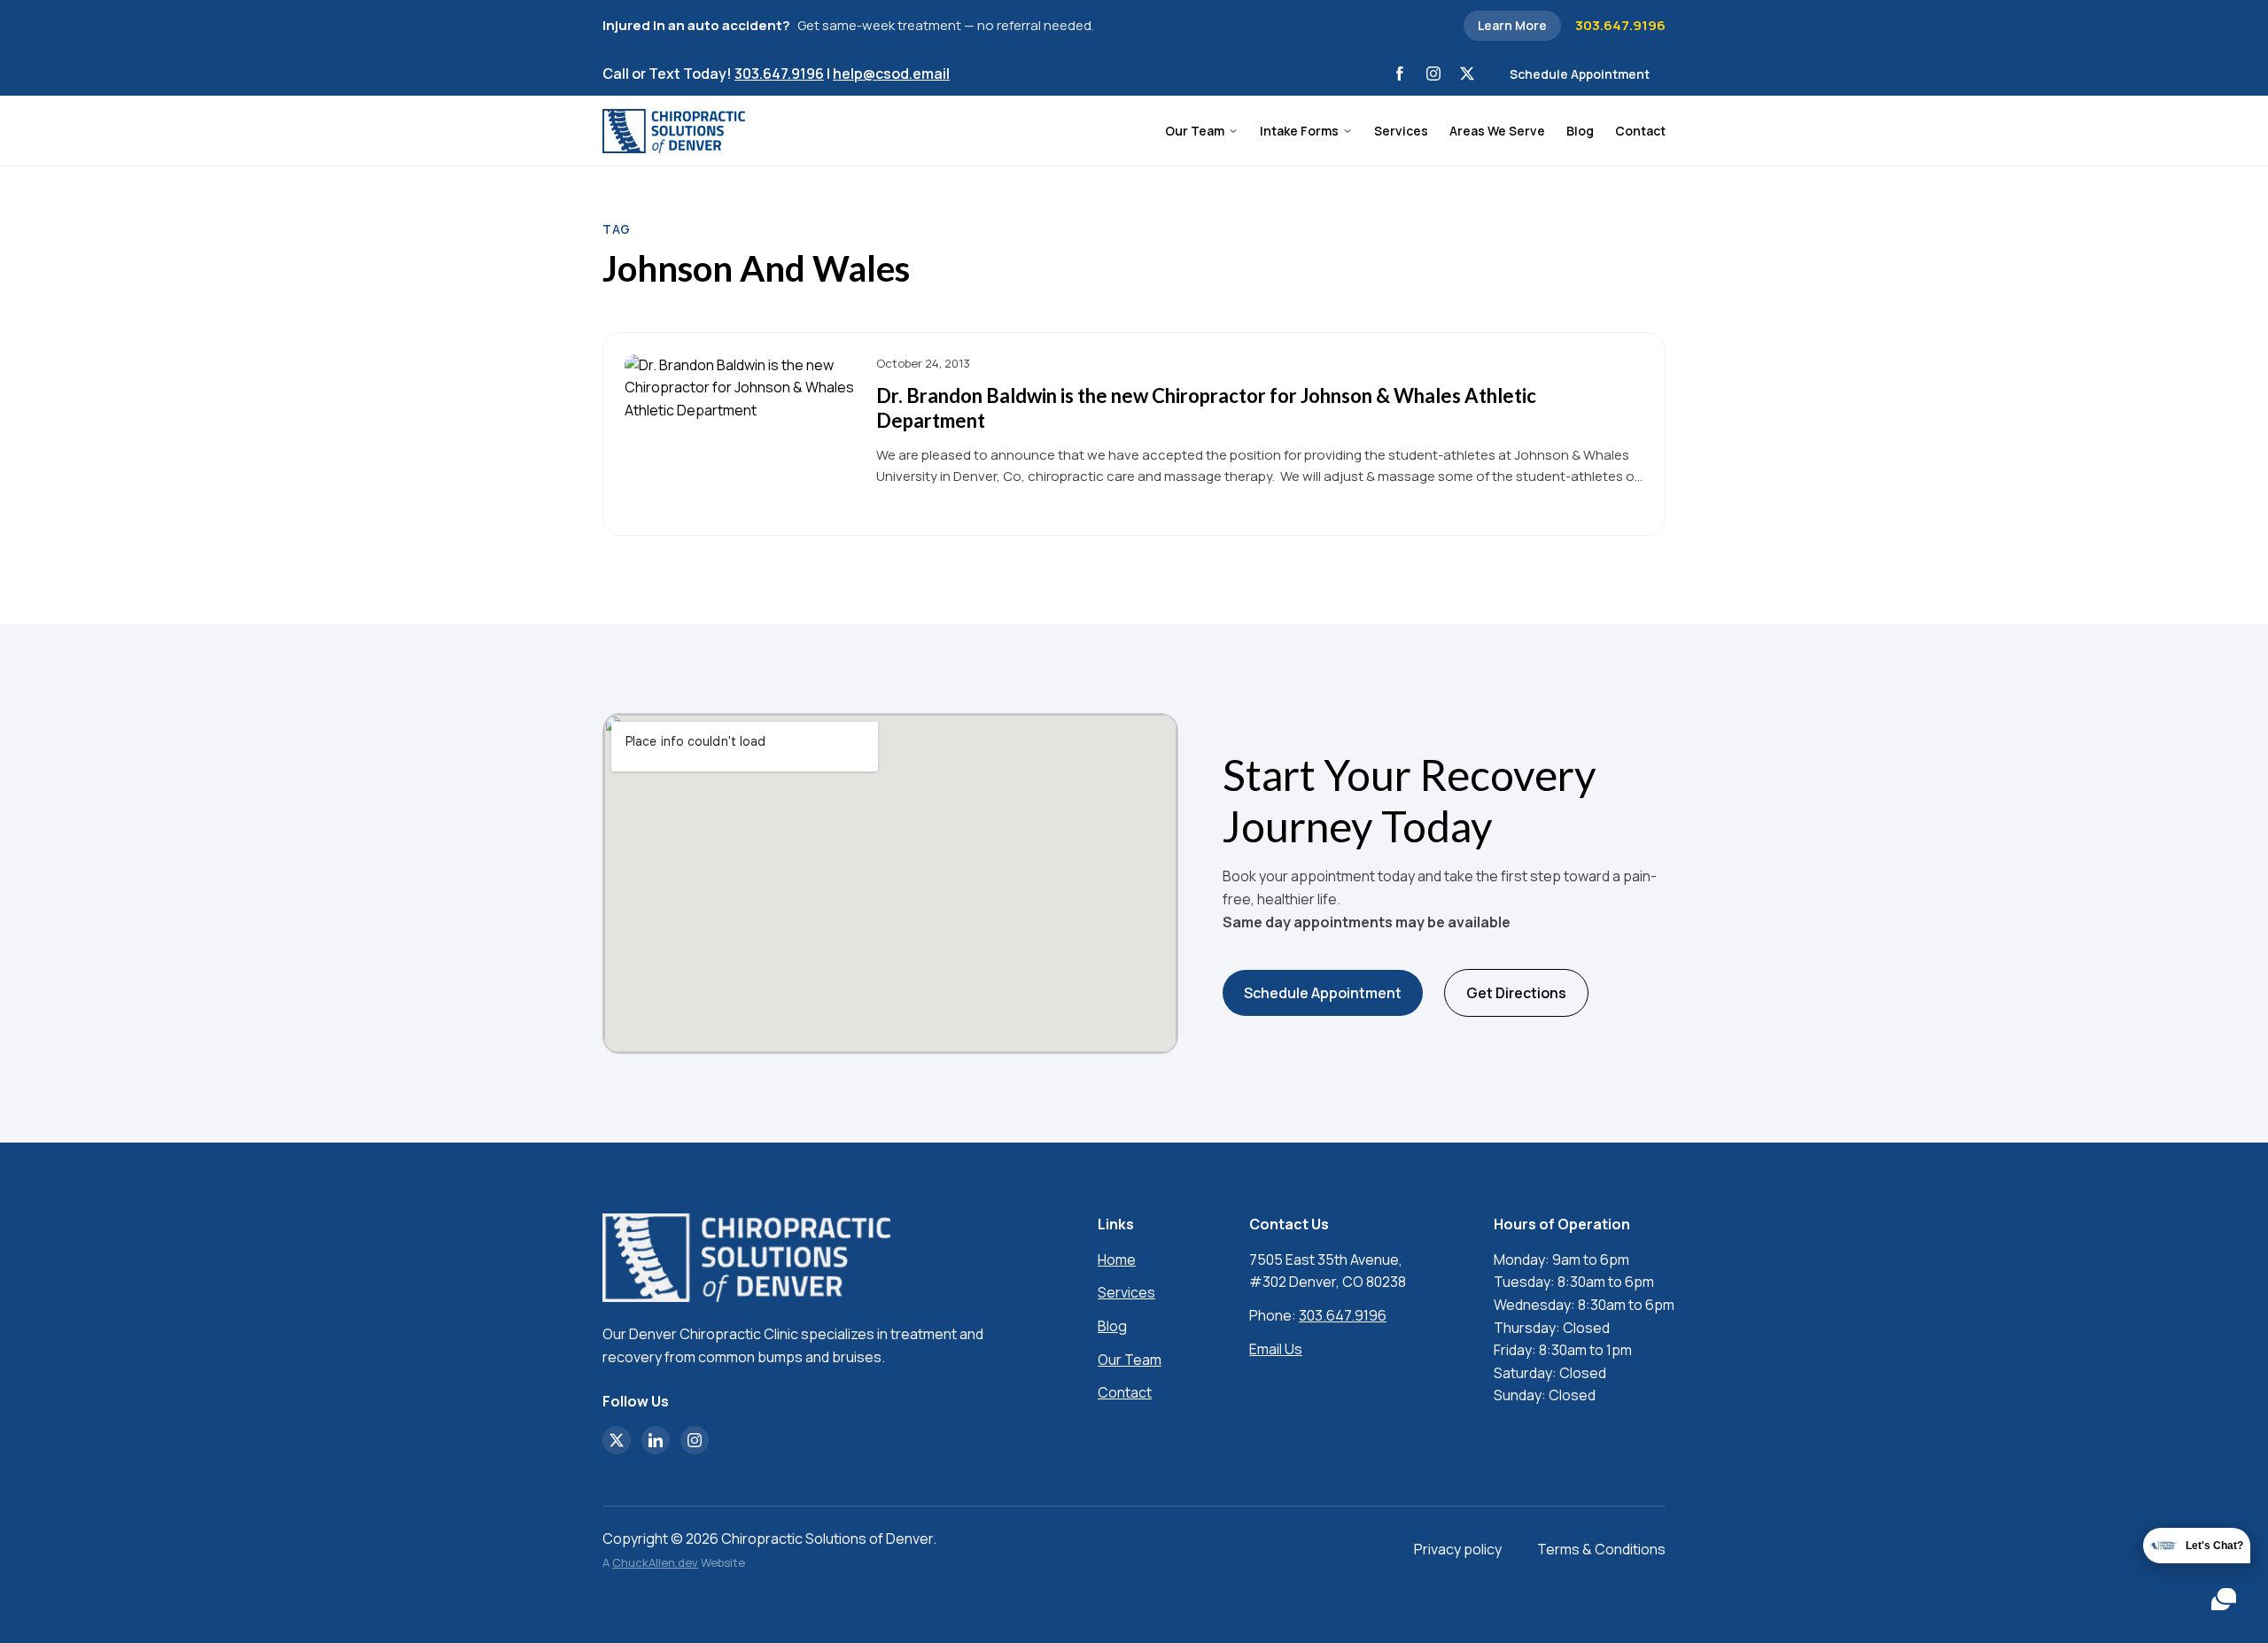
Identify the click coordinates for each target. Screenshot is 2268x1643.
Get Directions (1516, 993)
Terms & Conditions (1601, 1549)
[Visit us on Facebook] (1400, 74)
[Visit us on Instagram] (1433, 74)
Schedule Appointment (1580, 74)
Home (1117, 1259)
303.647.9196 (1620, 25)
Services (1401, 131)
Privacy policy (1458, 1549)
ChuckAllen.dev (655, 1562)
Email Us (1276, 1349)
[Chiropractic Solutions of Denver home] (674, 131)
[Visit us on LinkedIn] (656, 1440)
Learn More (1512, 25)
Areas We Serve (1497, 131)
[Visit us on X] (1467, 74)
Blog (1580, 131)
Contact (1640, 131)
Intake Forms (1299, 131)
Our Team (1195, 131)
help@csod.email (891, 74)
